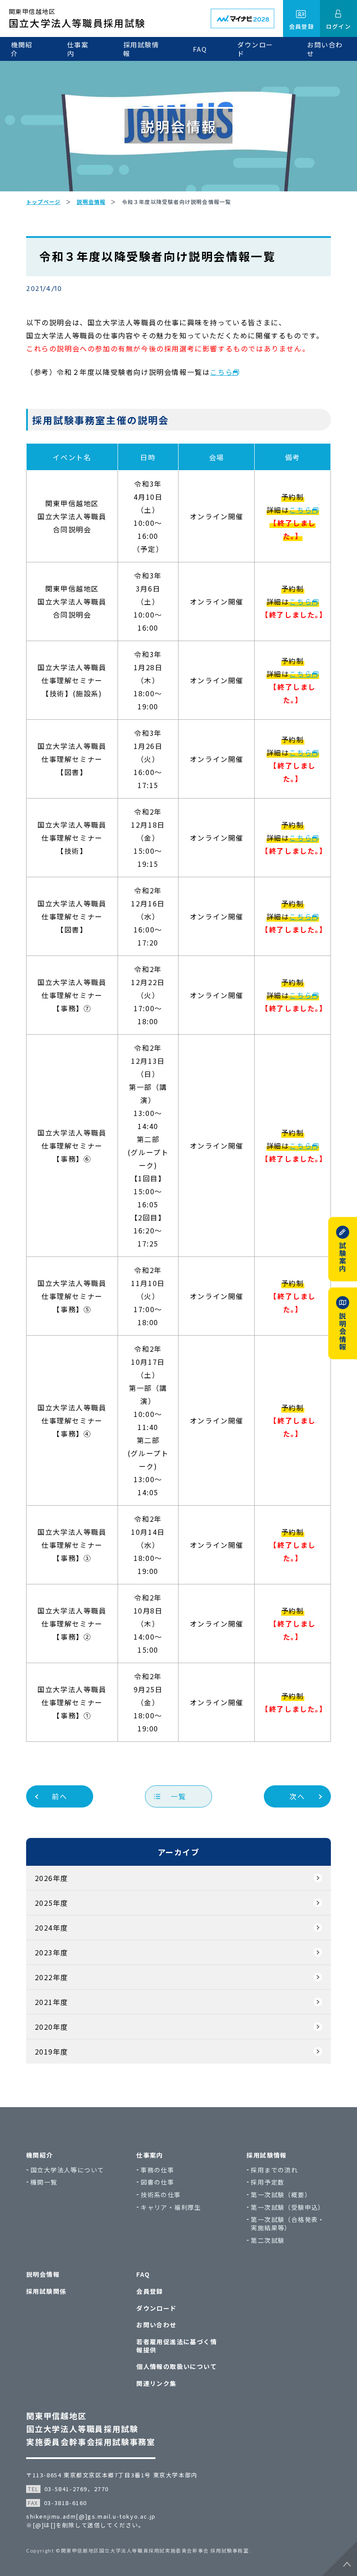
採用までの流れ (274, 2170)
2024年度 (51, 1928)
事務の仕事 (157, 2170)
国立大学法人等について (67, 2170)
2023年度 (51, 1952)
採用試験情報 (141, 49)
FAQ (200, 49)
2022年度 (51, 1977)
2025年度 (51, 1903)
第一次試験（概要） (281, 2195)
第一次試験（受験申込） (288, 2207)
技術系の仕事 (161, 2195)
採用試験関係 (46, 2291)
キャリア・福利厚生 (171, 2207)
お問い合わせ (325, 49)
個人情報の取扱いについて (177, 2367)
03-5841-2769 (66, 2489)
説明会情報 (43, 2274)
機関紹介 (22, 49)
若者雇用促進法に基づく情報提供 (177, 2346)
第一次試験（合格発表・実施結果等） (288, 2224)
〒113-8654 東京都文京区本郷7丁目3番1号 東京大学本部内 (112, 2475)
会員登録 (150, 2291)
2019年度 (51, 2051)
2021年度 (51, 2002)
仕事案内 (78, 49)
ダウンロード (255, 49)
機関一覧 (44, 2182)
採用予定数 (268, 2182)
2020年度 (51, 2027)
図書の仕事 (157, 2182)
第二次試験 (268, 2240)
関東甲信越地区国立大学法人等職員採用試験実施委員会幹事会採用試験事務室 (91, 2429)
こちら (221, 372)
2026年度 (51, 1878)
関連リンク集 (156, 2384)
